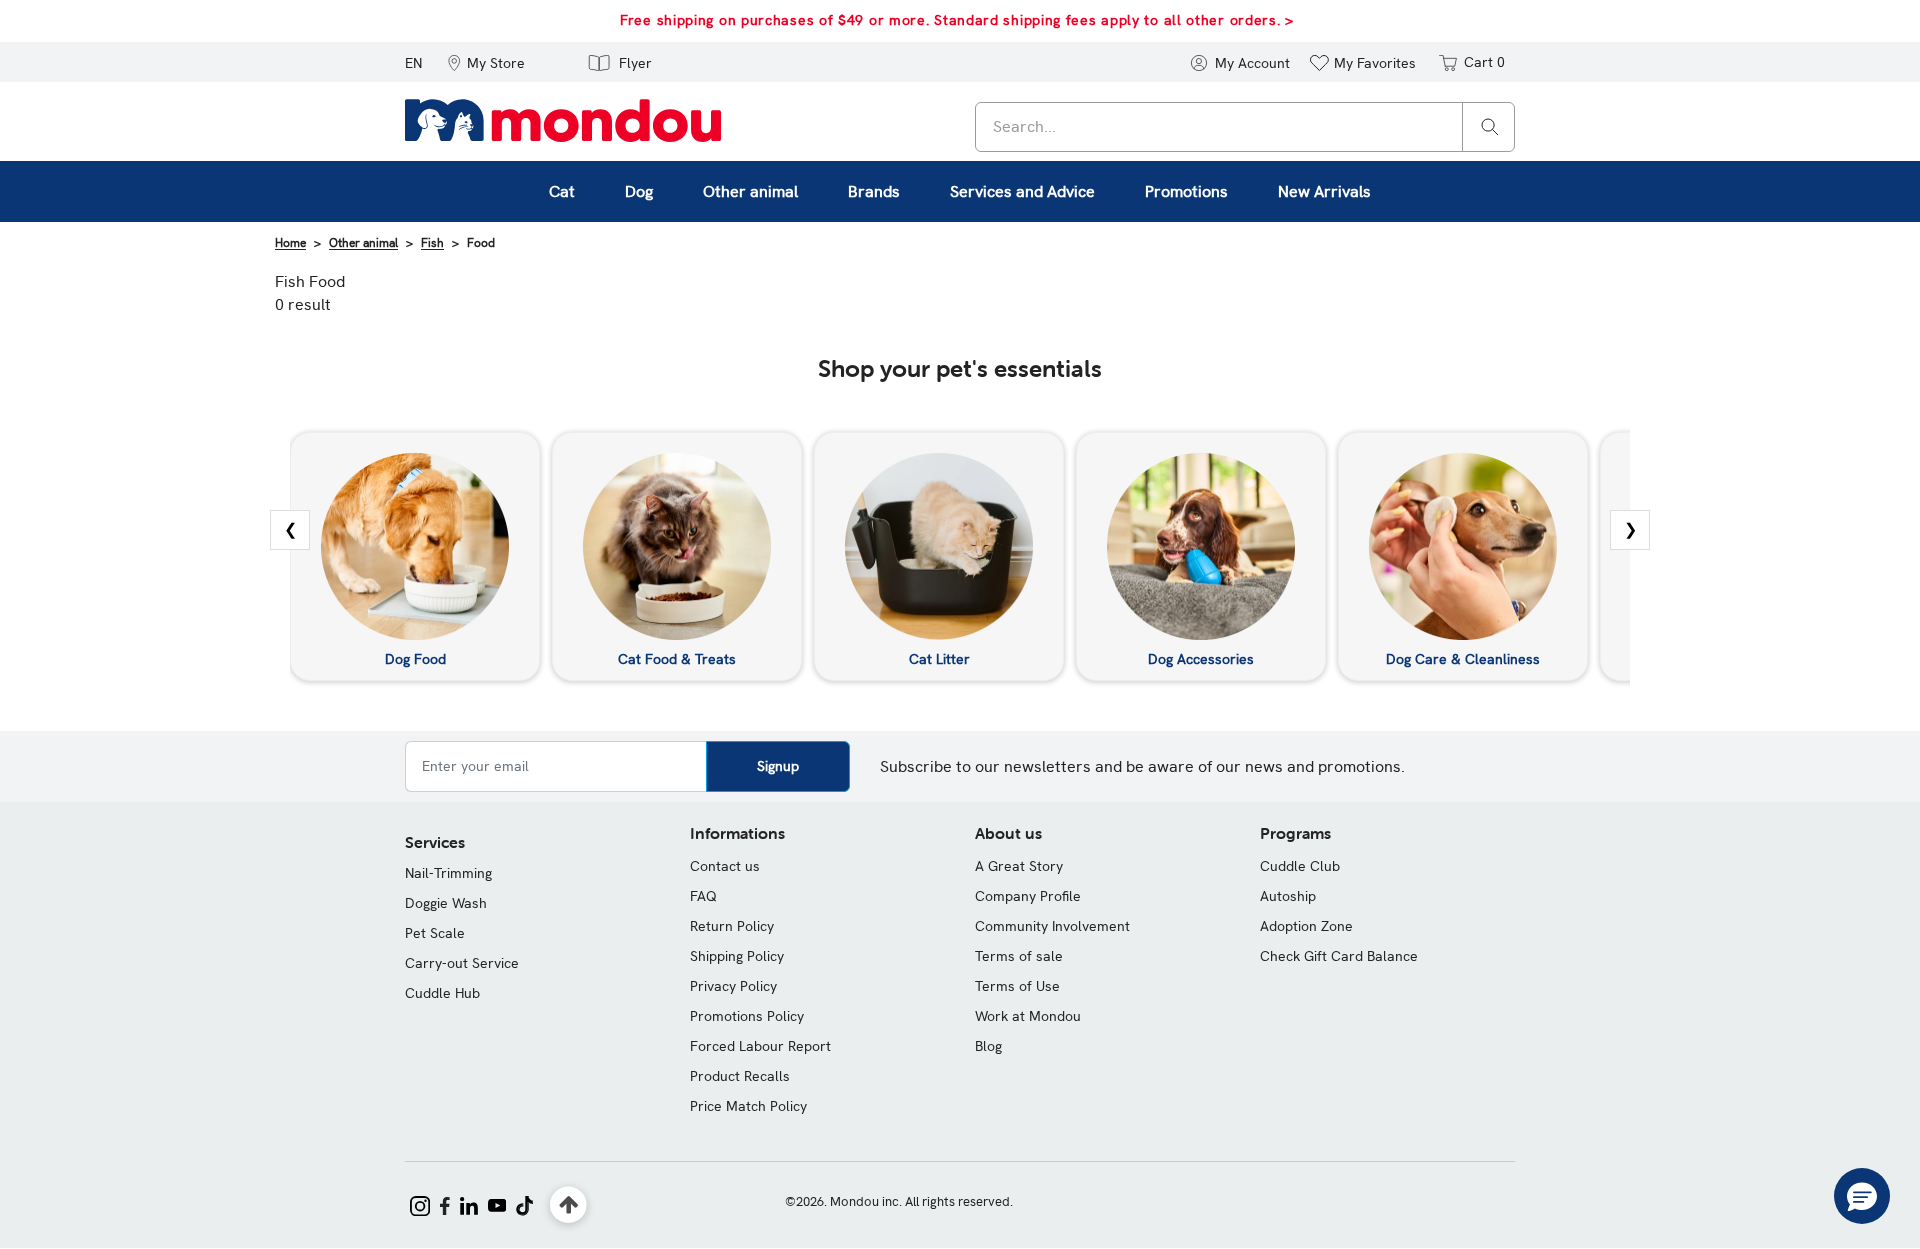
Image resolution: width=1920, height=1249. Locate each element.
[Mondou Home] (563, 119)
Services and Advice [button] (1022, 191)
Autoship (1288, 896)
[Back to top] (568, 1205)
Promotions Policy (747, 1016)
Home (290, 243)
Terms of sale (1019, 956)
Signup (778, 766)
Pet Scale (435, 933)
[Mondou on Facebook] (445, 1204)
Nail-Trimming (448, 873)
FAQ (703, 896)
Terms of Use (1017, 986)
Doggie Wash (446, 903)
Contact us (725, 866)
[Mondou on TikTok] (524, 1204)
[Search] (1490, 125)
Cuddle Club (1300, 866)
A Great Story (1019, 866)
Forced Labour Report (760, 1046)
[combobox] (1245, 127)
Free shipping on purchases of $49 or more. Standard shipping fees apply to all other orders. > (957, 20)
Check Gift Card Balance (1339, 956)
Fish (432, 243)
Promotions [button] (1186, 191)
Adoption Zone (1306, 926)
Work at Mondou (1028, 1016)
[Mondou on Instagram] (420, 1204)
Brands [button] (874, 191)
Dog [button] (639, 191)
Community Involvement (1052, 926)
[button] (486, 62)
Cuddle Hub (442, 993)
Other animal (363, 243)
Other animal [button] (750, 191)
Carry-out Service (462, 963)
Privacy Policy (733, 986)
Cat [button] (562, 191)
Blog (988, 1046)
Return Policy (732, 926)
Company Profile (1028, 896)
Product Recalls (740, 1076)
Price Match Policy (748, 1106)
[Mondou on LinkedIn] (469, 1204)
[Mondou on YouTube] (497, 1204)
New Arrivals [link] (1324, 191)
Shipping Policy (737, 956)
